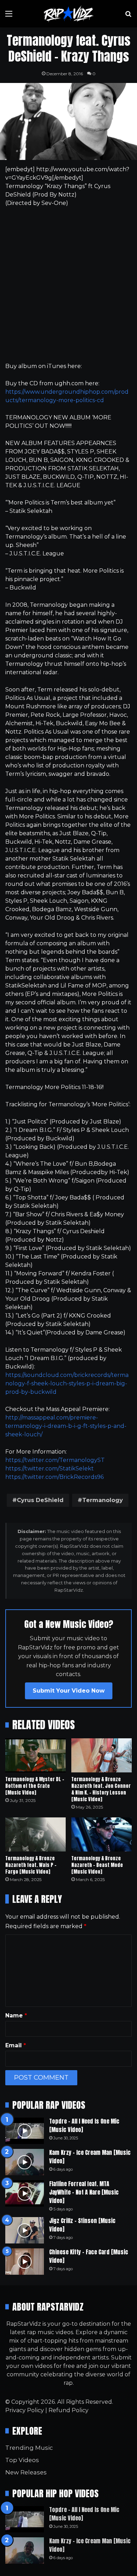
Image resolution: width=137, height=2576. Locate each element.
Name (16, 2015)
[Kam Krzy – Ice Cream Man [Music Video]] (25, 2162)
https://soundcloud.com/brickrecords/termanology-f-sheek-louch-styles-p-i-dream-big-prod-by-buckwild (67, 1383)
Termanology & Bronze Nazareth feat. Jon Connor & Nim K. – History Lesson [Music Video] (101, 1789)
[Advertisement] (68, 285)
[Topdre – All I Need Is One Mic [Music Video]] (25, 2131)
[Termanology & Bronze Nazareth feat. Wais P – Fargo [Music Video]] (35, 1834)
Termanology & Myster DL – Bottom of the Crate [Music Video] (35, 1786)
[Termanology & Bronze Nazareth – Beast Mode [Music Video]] (102, 1834)
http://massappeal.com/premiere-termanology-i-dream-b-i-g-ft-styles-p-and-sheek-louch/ (66, 1426)
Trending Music (29, 2448)
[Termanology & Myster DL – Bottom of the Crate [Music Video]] (35, 1755)
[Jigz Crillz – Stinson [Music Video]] (25, 2230)
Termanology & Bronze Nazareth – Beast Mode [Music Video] (97, 1865)
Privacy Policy (25, 2410)
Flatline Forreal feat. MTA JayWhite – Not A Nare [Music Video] (84, 2192)
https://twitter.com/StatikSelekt (50, 1469)
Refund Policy (68, 2410)
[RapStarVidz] (68, 14)
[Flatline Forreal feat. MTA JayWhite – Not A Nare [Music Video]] (25, 2193)
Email (16, 2045)
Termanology (103, 1500)
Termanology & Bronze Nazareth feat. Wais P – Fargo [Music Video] (31, 1865)
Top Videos (22, 2460)
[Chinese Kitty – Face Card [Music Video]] (25, 2262)
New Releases (26, 2472)
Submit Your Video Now (69, 1691)
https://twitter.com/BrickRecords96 (54, 1477)
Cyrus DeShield (40, 1500)
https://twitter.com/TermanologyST (55, 1460)
